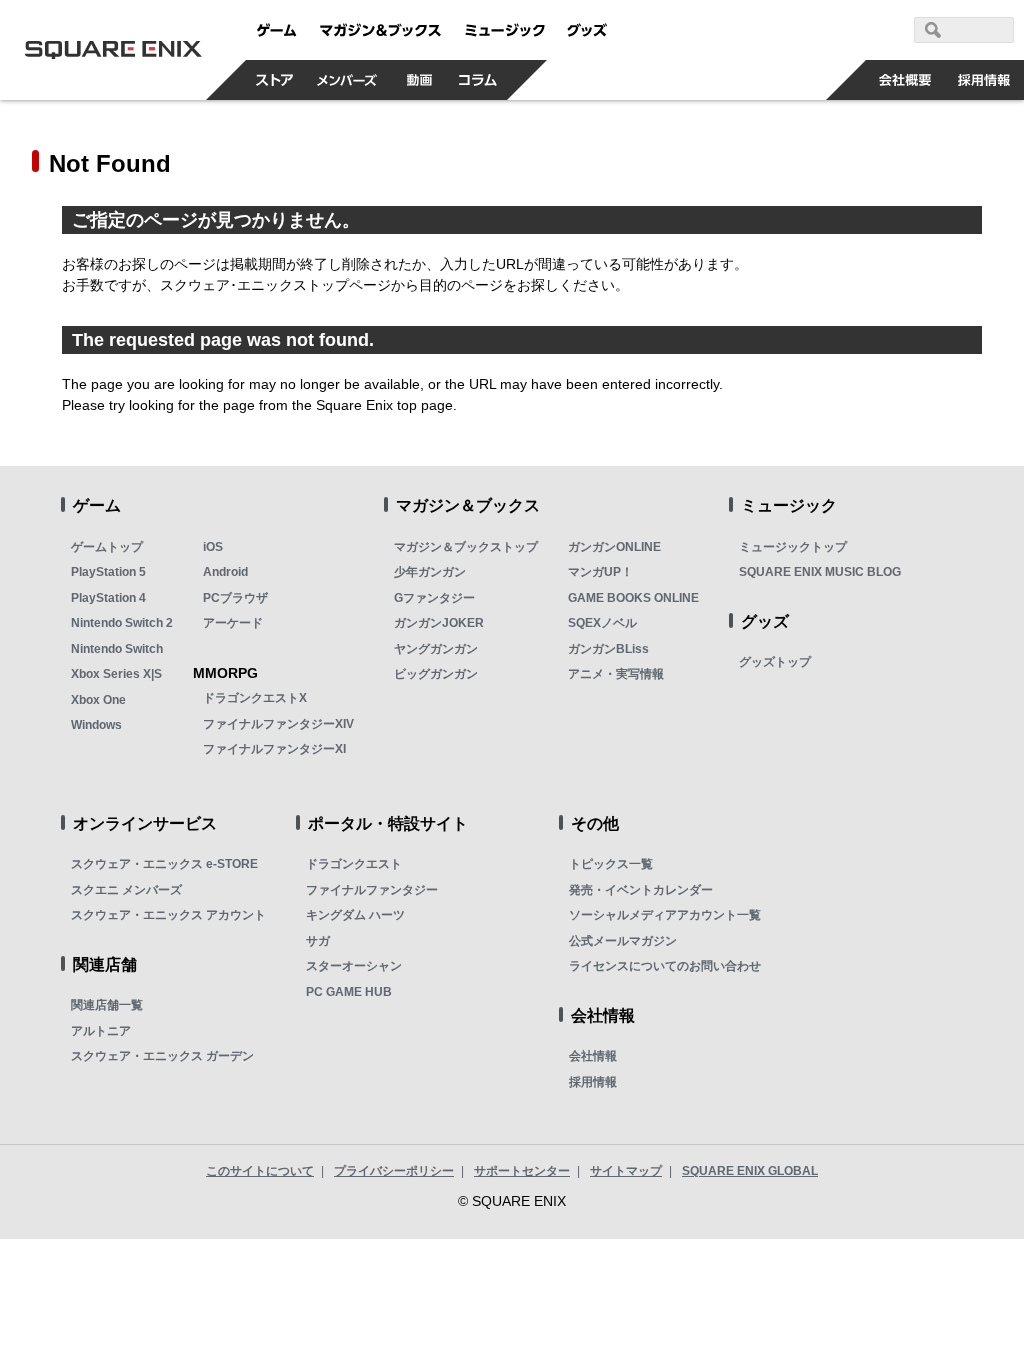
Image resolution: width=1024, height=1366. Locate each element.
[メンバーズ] (347, 80)
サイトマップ (626, 1171)
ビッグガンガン (436, 674)
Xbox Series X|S (116, 674)
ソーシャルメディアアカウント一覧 (665, 915)
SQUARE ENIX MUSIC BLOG (820, 572)
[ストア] (275, 80)
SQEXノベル (602, 623)
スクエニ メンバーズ (126, 890)
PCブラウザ (235, 598)
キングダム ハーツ (355, 915)
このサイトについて (260, 1171)
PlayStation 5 (108, 572)
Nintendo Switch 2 (122, 623)
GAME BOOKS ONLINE (633, 598)
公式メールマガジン (623, 941)
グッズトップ (775, 662)
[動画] (420, 80)
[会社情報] (905, 80)
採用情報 (593, 1082)
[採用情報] (984, 80)
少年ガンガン (430, 572)
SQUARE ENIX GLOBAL (750, 1171)
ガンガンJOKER (439, 623)
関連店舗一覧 (107, 1005)
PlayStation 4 (108, 598)
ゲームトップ (107, 547)
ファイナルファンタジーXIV (278, 724)
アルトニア (101, 1031)
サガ (318, 941)
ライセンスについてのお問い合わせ (665, 966)
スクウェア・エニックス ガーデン (162, 1056)
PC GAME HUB (349, 992)
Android (225, 572)
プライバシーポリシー (394, 1171)
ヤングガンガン (436, 649)
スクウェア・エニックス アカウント (168, 915)
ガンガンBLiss (608, 649)
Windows (96, 725)
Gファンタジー (434, 598)
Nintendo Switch (117, 649)
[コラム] (478, 80)
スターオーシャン (354, 966)
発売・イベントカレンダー (641, 890)
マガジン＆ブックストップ (466, 547)
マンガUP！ (600, 572)
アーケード (233, 623)
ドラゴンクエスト (354, 864)
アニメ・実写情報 (616, 674)
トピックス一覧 (611, 864)
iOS (213, 547)
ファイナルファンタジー (372, 890)
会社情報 (593, 1056)
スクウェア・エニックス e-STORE (164, 864)
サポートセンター (522, 1171)
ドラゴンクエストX (255, 698)
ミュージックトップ (793, 547)
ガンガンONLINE (614, 547)
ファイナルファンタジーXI (274, 749)
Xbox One (98, 700)
